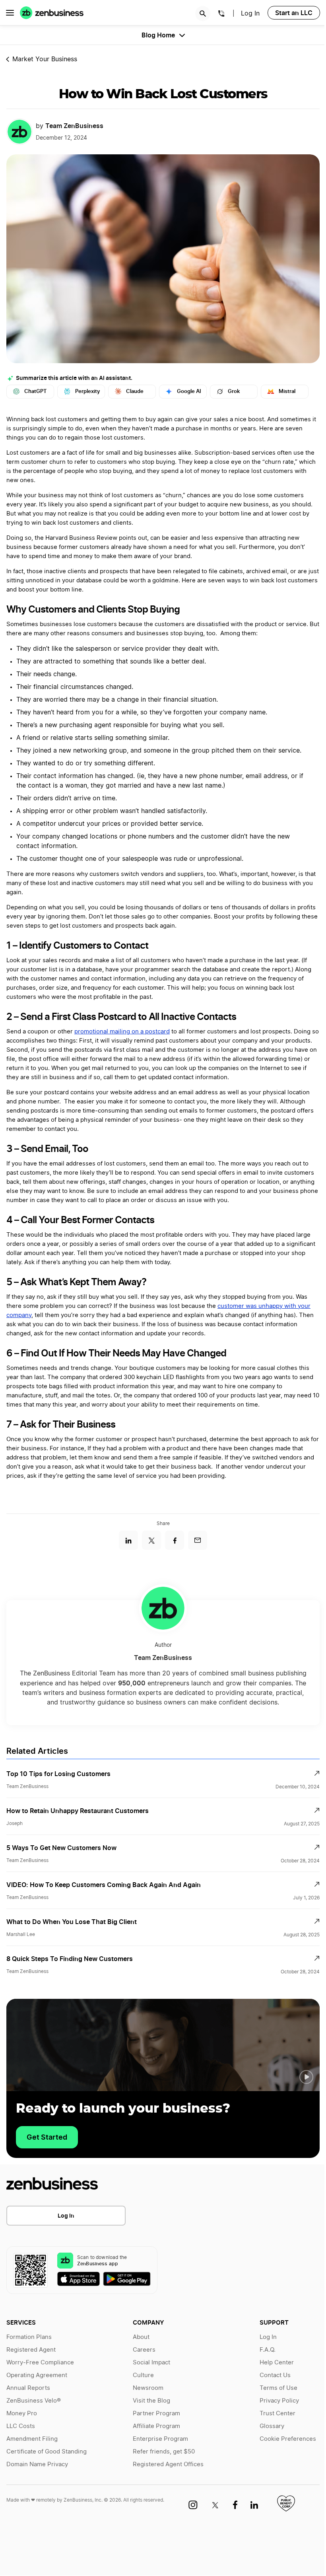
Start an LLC (294, 13)
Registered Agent (31, 2350)
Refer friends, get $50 (164, 2452)
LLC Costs (21, 2426)
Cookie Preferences (288, 2439)
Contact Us (275, 2375)
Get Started (47, 2137)
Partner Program (156, 2414)
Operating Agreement (37, 2375)
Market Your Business (45, 59)
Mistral (287, 391)
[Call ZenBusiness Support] (221, 15)
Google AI (189, 391)
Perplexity (87, 391)
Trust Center (277, 2414)
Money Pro (22, 2414)
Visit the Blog (151, 2401)
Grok (234, 391)
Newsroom (148, 2388)
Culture (143, 2375)
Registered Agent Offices (168, 2464)
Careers (144, 2350)
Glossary (272, 2426)
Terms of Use (278, 2388)
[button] (306, 2077)
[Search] (203, 14)
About (141, 2337)
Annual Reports (28, 2388)
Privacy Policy (279, 2401)
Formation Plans (29, 2337)
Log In (66, 2215)
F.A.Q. (268, 2350)
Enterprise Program (160, 2439)
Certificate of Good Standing (47, 2452)
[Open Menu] (10, 13)
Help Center (277, 2363)
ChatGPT (36, 391)
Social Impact (151, 2363)
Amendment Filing (32, 2439)
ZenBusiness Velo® (34, 2401)
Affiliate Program (156, 2426)
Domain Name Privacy (37, 2464)
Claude (135, 391)
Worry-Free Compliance (40, 2363)
